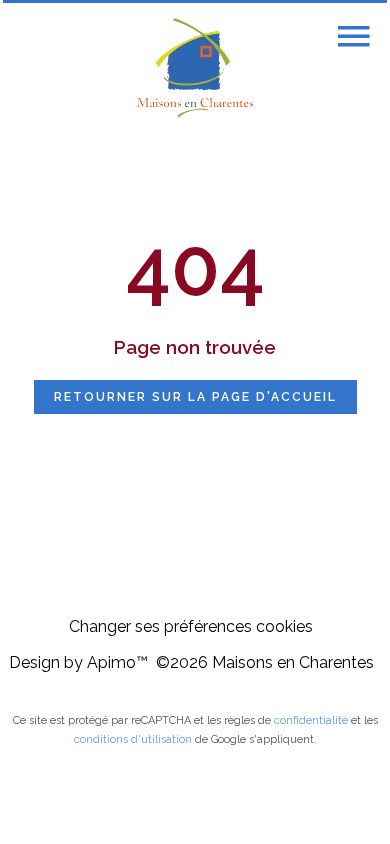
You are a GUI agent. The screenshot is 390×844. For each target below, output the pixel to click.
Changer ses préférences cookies (191, 626)
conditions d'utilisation (133, 739)
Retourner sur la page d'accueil (195, 397)
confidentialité (311, 720)
